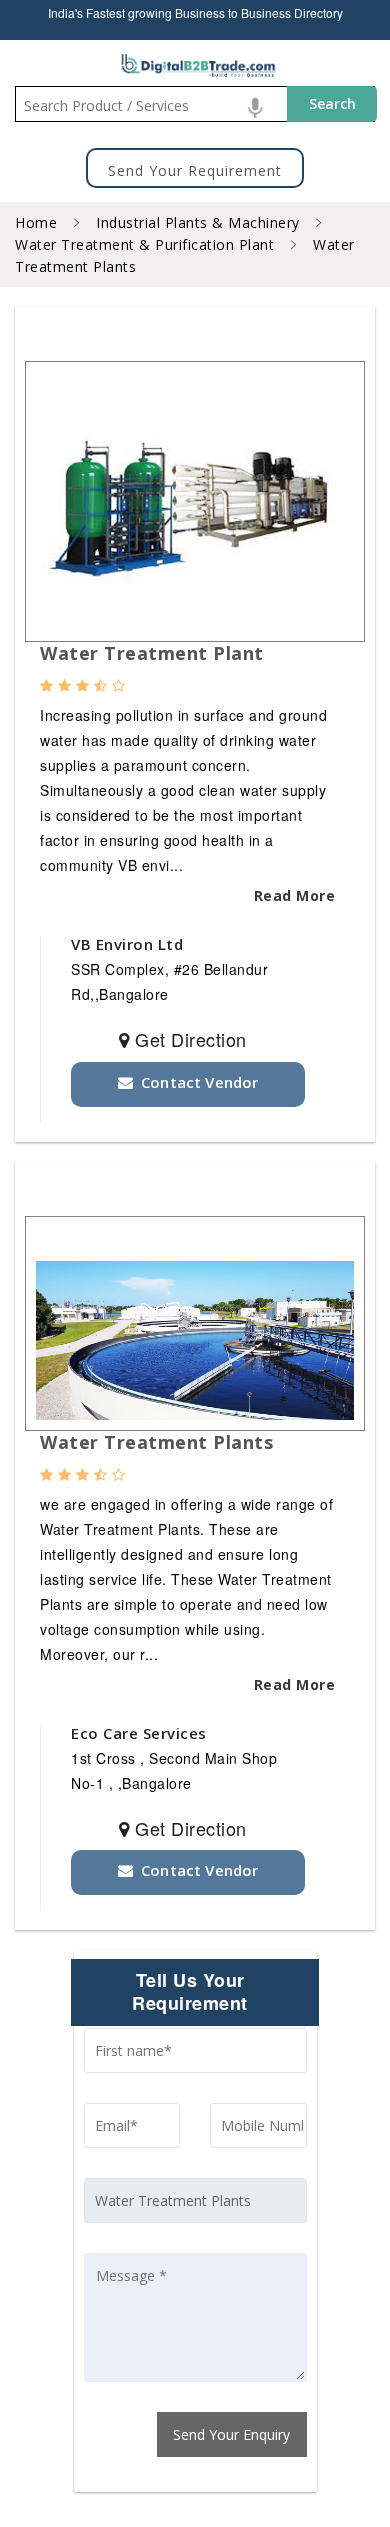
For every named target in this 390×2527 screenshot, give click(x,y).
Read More (295, 895)
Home (36, 222)
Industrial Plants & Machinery (196, 222)
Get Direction (188, 1039)
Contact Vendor (195, 1082)
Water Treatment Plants (156, 1442)
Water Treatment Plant (152, 653)
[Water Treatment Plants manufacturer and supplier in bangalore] (195, 516)
